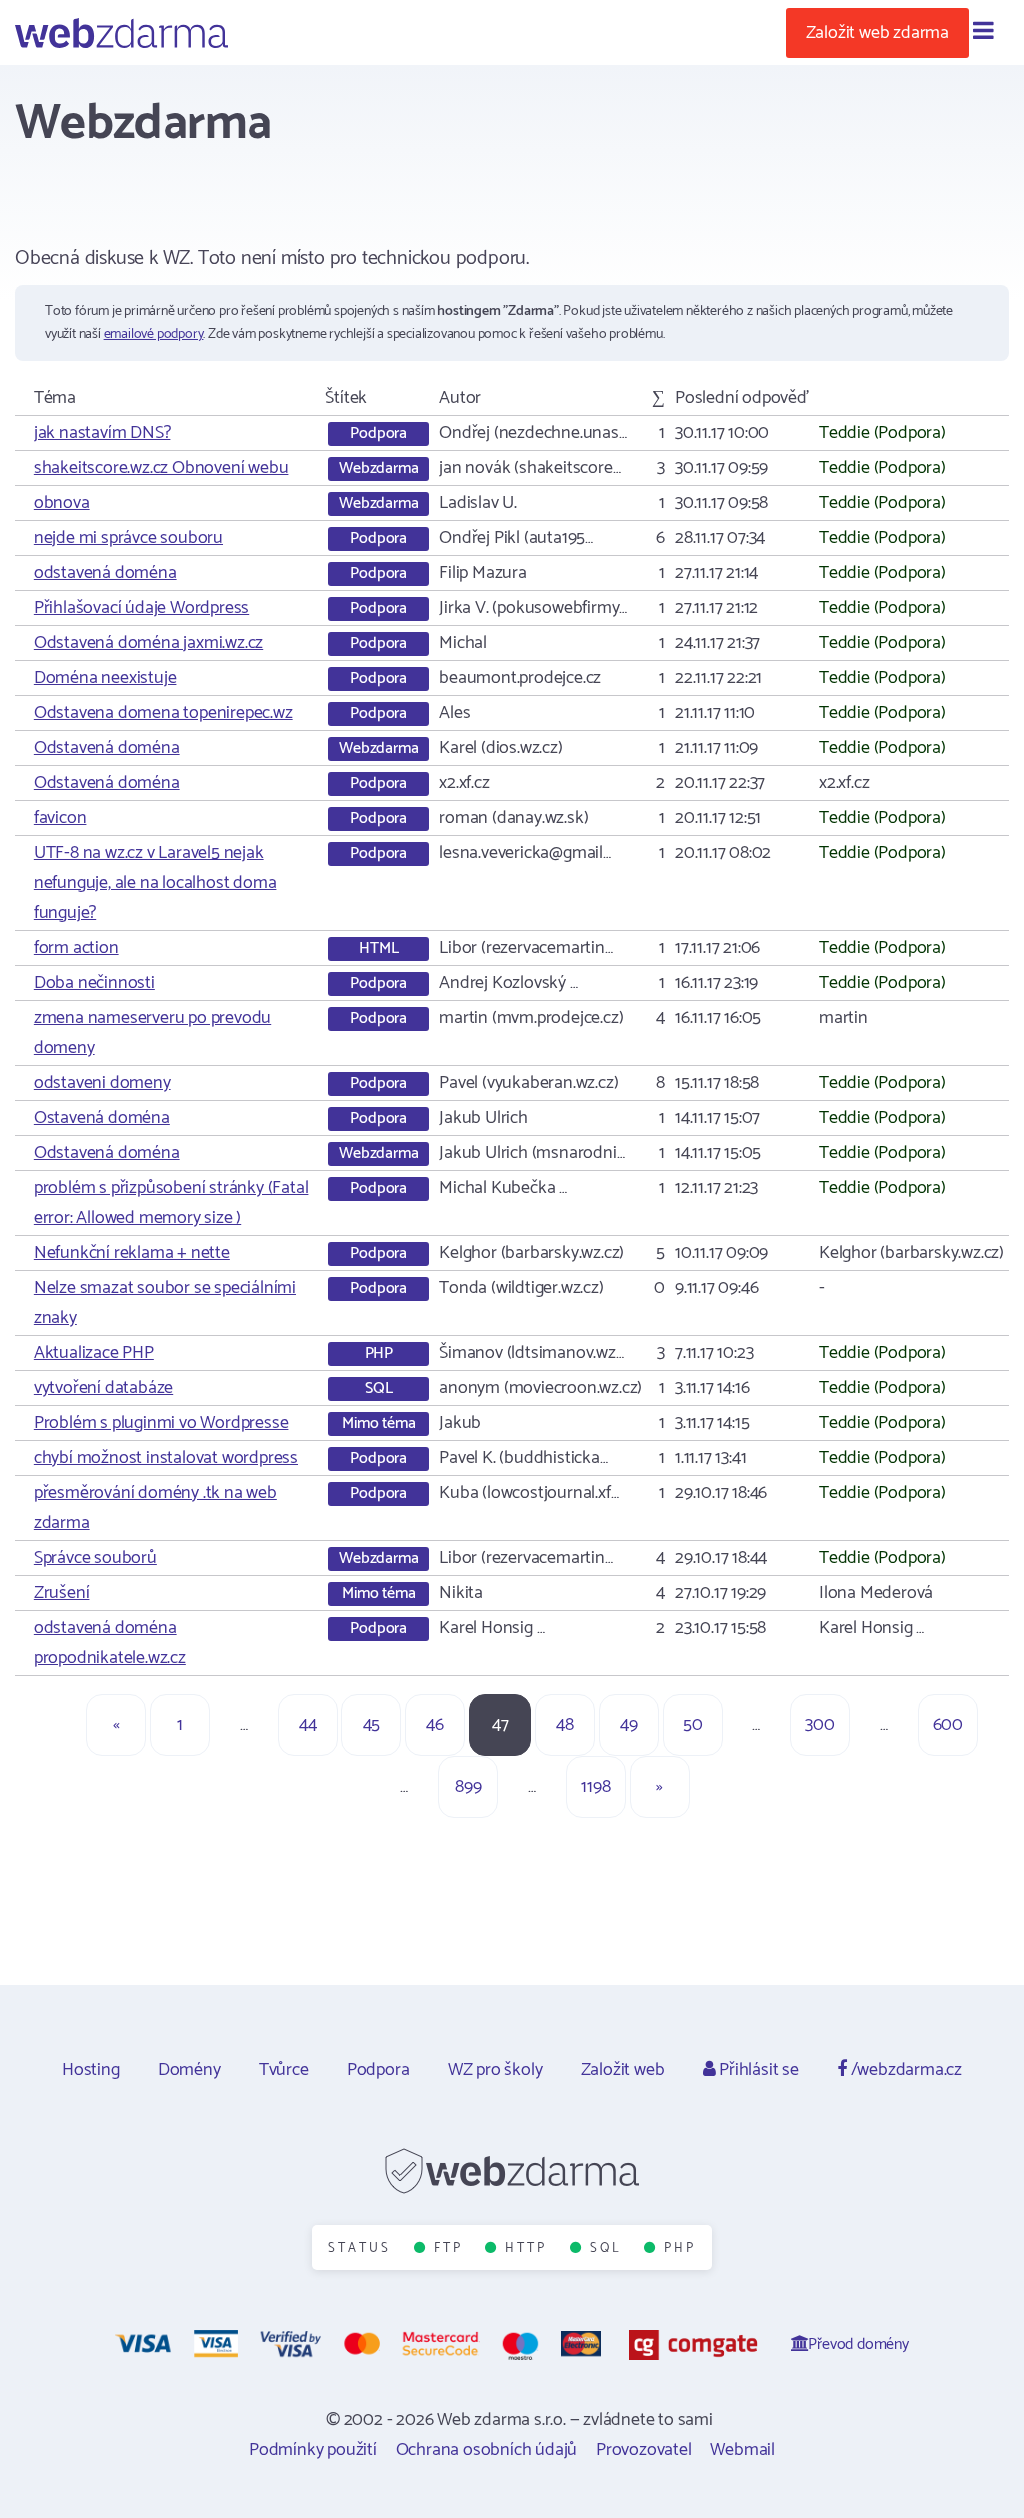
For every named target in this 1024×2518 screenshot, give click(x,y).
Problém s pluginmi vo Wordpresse (161, 1423)
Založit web (623, 2070)
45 (372, 1725)
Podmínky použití (313, 2450)
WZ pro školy (495, 2070)
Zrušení (62, 1593)
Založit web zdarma (877, 33)
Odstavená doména (107, 748)
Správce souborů (95, 1558)
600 (948, 1725)
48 (565, 1725)
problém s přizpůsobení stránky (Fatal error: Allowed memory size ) (171, 1203)
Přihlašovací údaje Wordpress (141, 608)
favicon (60, 818)
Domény (189, 2070)
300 (819, 1725)
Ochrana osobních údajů (487, 2450)
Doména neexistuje (105, 678)
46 (435, 1725)
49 (629, 1725)
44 (308, 1725)
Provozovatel (644, 2450)
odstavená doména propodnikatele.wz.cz (110, 1643)
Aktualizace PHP (94, 1353)
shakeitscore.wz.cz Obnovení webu (161, 468)
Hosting (91, 2070)
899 (468, 1787)
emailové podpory (154, 334)
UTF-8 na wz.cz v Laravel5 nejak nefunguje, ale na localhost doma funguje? (155, 883)
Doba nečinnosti (94, 983)
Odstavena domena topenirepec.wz (163, 713)
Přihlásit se (756, 2070)
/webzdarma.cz (904, 2070)
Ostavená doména (102, 1118)
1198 (595, 1787)
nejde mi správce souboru (128, 538)
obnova (62, 503)
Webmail (742, 2450)
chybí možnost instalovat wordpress (166, 1458)
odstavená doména (105, 573)
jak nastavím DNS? (102, 433)
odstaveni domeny (102, 1083)
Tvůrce (284, 2070)
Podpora (378, 2070)
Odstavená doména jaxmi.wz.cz (148, 643)
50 (693, 1725)
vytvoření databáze (103, 1388)
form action (76, 948)
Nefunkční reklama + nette (132, 1253)
